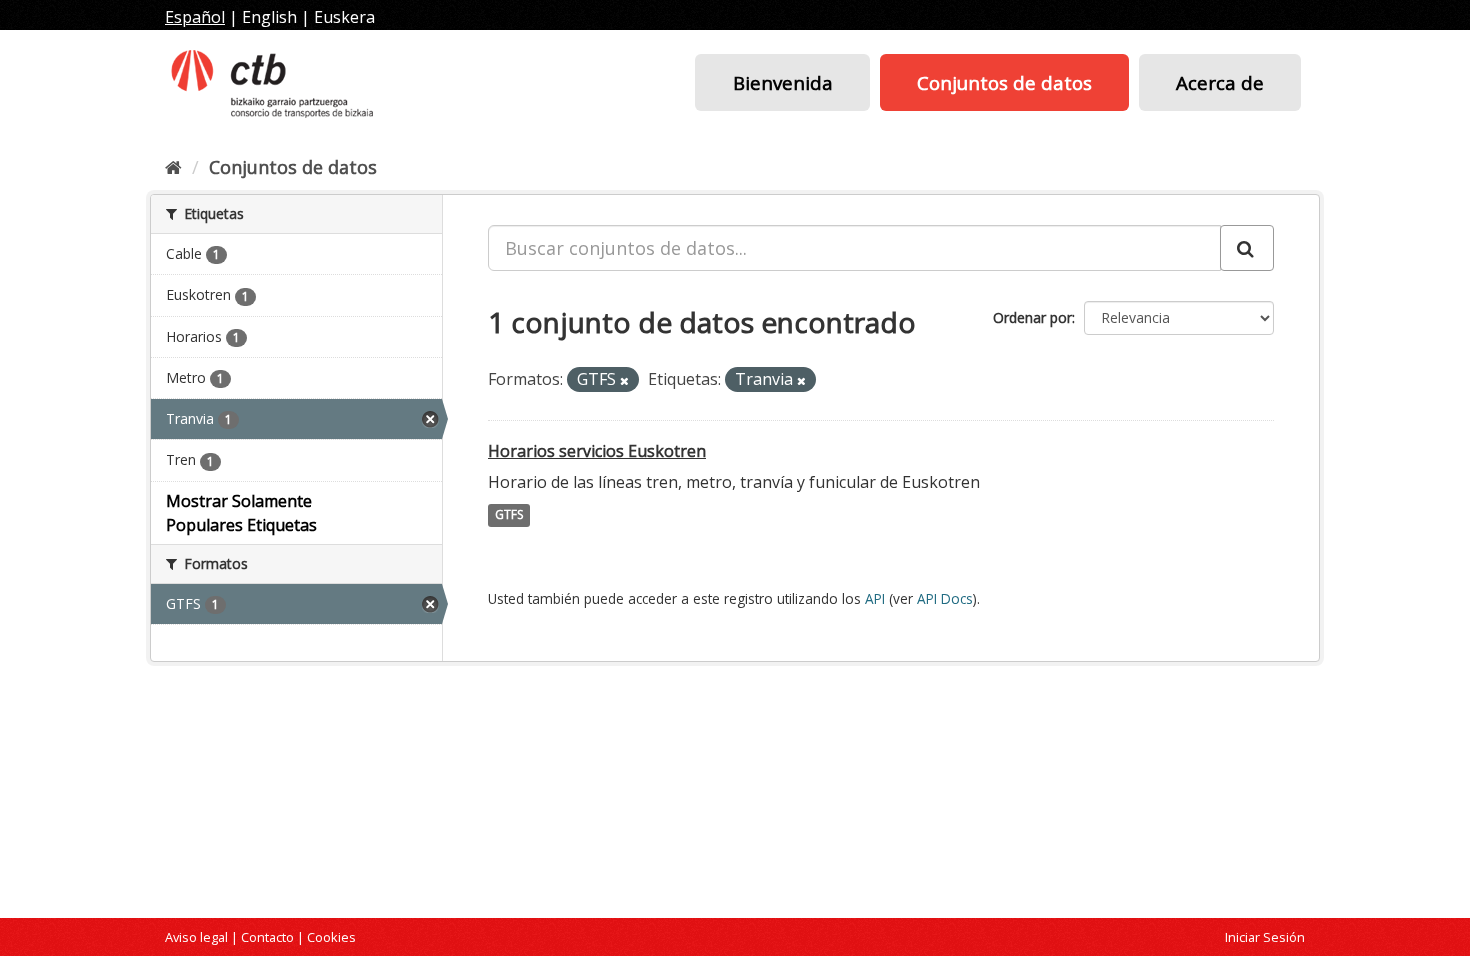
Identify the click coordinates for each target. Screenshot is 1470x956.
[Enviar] (1247, 248)
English (269, 17)
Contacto (267, 937)
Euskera (344, 17)
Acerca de (1220, 82)
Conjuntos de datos (1004, 82)
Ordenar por (1032, 317)
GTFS (509, 515)
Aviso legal (196, 937)
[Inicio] (173, 167)
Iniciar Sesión (1265, 937)
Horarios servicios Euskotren (597, 451)
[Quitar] (624, 380)
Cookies (331, 937)
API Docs (945, 598)
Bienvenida (783, 82)
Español (195, 17)
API (875, 598)
